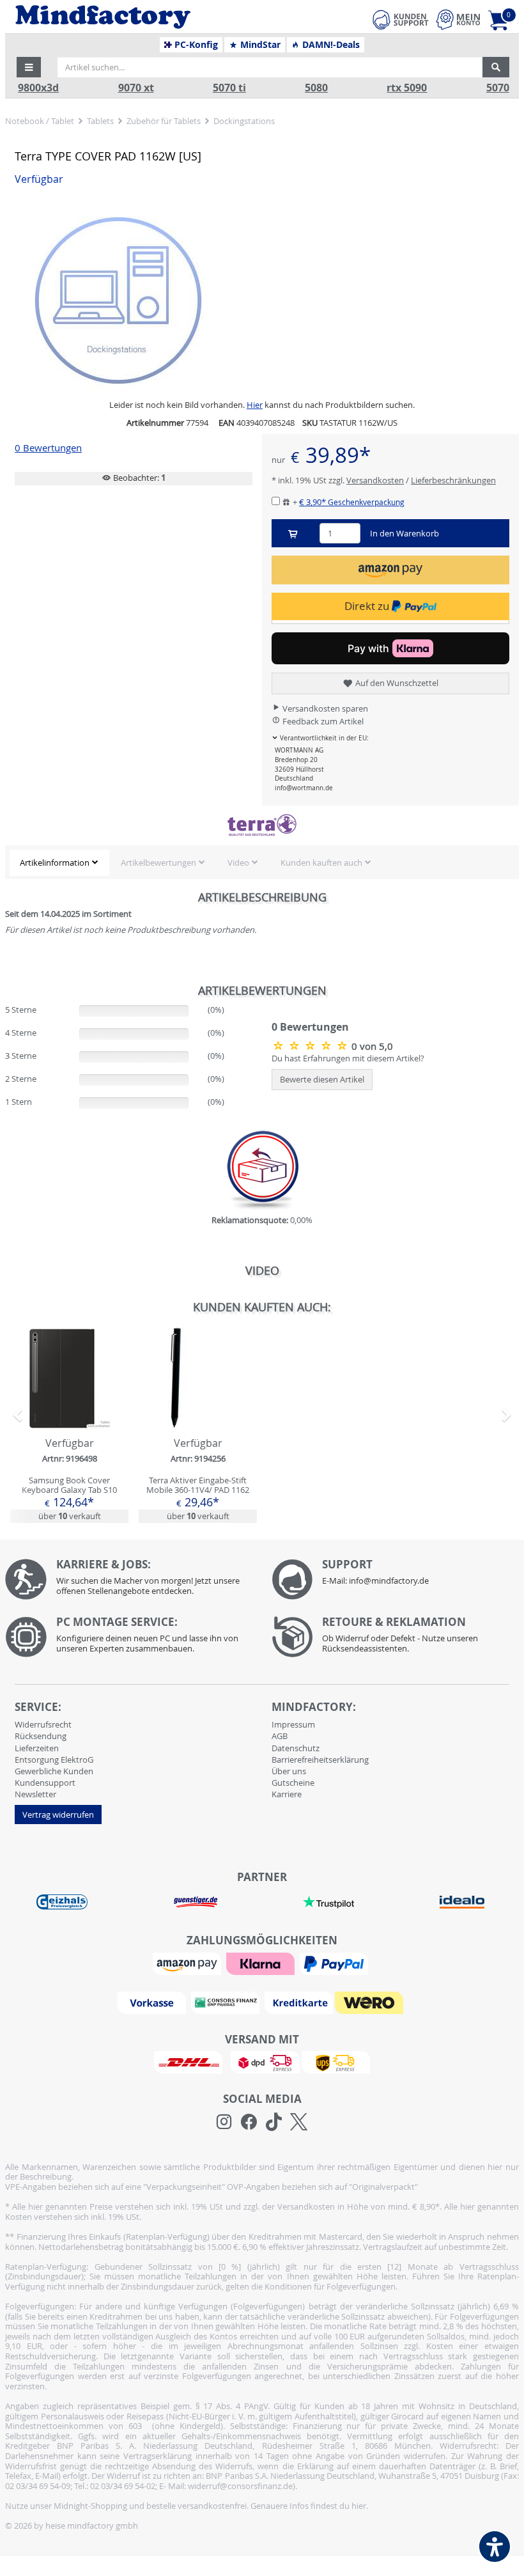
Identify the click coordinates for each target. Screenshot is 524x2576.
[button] (29, 67)
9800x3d (38, 88)
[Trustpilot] (328, 1901)
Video (238, 863)
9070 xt (136, 88)
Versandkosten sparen (324, 708)
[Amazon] (189, 1963)
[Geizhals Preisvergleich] (62, 1901)
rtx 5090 (407, 88)
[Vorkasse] (153, 2002)
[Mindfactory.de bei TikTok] (274, 2122)
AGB (280, 1736)
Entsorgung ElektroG (54, 1760)
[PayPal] (335, 1963)
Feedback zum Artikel (322, 721)
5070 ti (229, 88)
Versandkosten (375, 480)
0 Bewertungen (48, 448)
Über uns (289, 1771)
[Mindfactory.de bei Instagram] (224, 2122)
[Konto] (458, 20)
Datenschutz (296, 1748)
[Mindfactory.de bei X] (299, 2122)
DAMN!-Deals (330, 45)
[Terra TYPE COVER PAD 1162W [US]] (312, 1045)
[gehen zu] (6, 955)
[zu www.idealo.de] (461, 1902)
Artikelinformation (55, 863)
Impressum (293, 1724)
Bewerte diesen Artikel (322, 1079)
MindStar (259, 45)
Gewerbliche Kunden (54, 1771)
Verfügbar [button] (39, 179)
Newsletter (35, 1794)
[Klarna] (262, 1963)
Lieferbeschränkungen (453, 480)
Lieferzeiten (37, 1748)
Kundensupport (45, 1783)
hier (359, 2506)
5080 (316, 88)
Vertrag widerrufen (58, 1815)
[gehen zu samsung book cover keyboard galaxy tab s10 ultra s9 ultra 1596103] (69, 1425)
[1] (390, 570)
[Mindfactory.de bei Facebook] (249, 2122)
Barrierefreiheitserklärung (320, 1760)
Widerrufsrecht (43, 1724)
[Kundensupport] (401, 18)
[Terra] (262, 825)
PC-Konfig (195, 45)
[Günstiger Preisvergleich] (196, 1901)
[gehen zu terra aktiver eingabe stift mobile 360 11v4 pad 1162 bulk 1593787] (198, 1425)
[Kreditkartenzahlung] (299, 2002)
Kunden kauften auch (321, 863)
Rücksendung (41, 1736)
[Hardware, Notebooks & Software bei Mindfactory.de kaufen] (151, 17)
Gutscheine (293, 1783)
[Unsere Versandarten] (262, 2061)
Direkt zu (368, 606)
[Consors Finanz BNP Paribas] (227, 2002)
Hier (255, 405)
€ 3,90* (352, 502)
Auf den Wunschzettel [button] (396, 683)
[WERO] (371, 2002)
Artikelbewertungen (158, 863)
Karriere (287, 1794)
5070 (498, 88)
